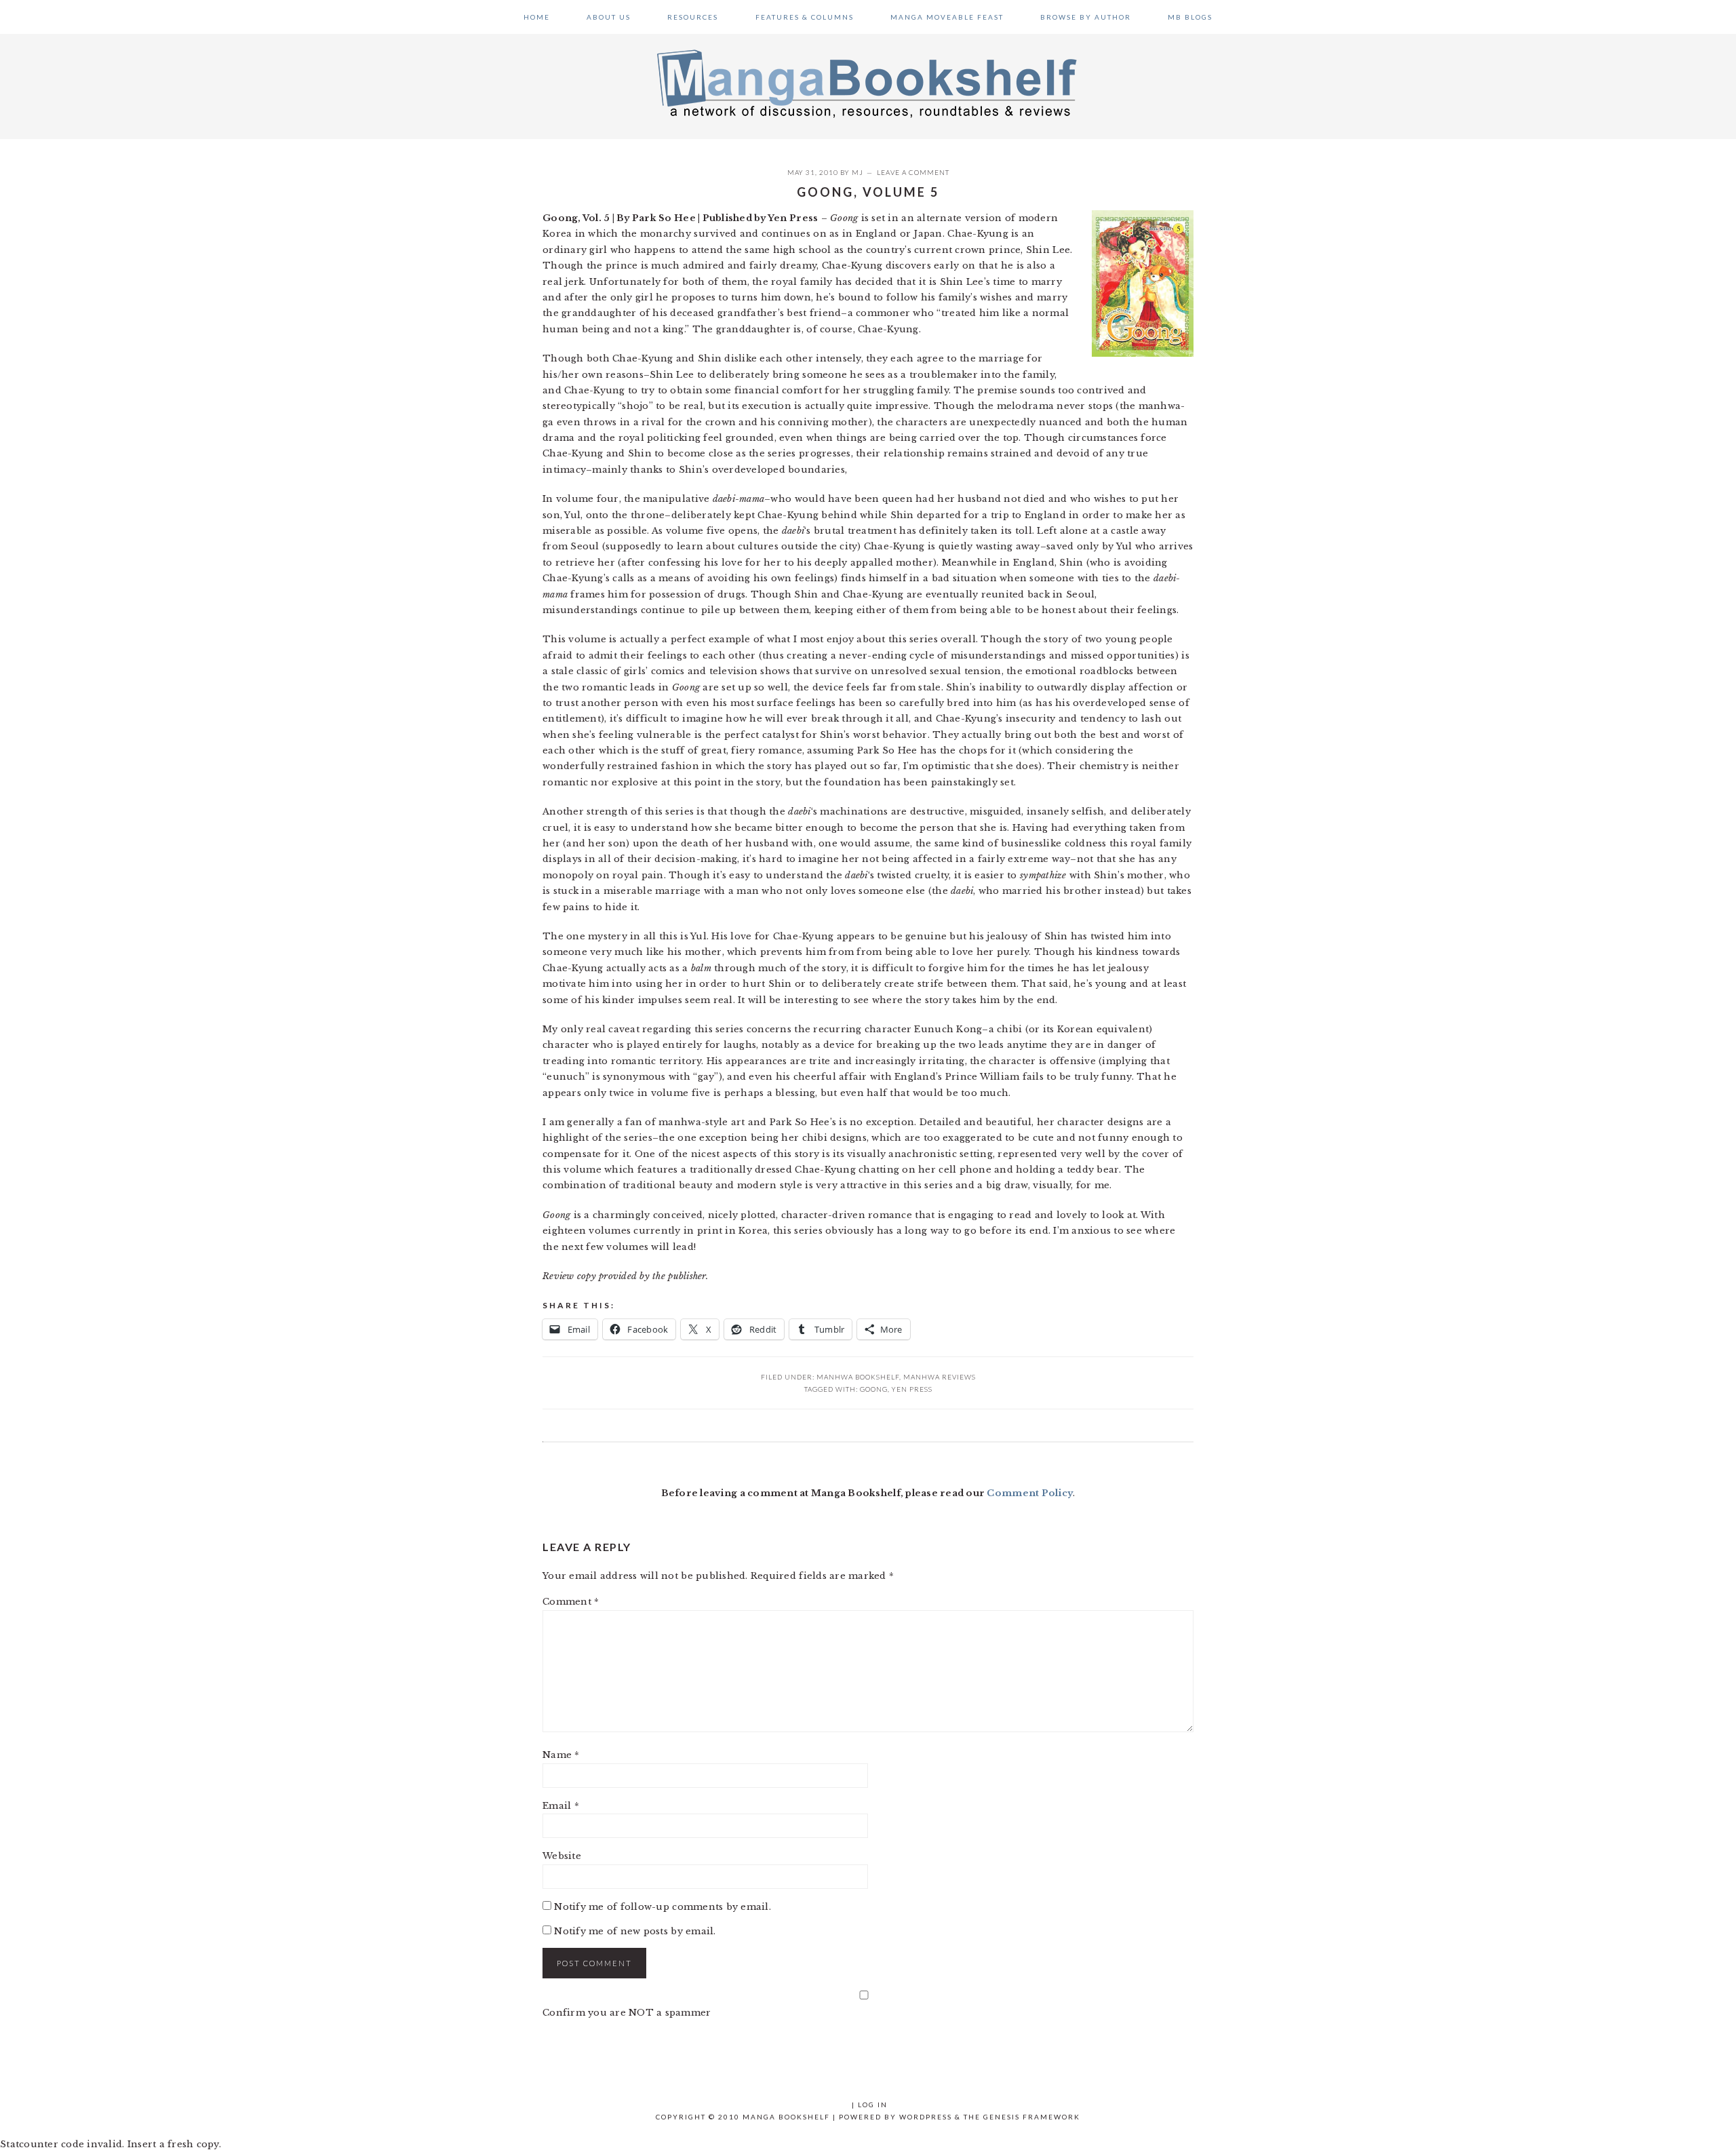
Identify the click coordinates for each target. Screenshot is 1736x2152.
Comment (571, 1602)
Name (561, 1755)
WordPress (926, 2117)
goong (874, 1389)
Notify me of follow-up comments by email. (663, 1907)
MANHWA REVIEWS (940, 1377)
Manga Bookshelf (868, 83)
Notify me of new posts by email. (635, 1931)
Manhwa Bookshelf (858, 1377)
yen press (912, 1389)
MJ (857, 172)
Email (561, 1806)
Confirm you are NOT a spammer (627, 2013)
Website (562, 1856)
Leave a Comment (913, 172)
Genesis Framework (1032, 2117)
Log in (873, 2105)
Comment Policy (1030, 1493)
